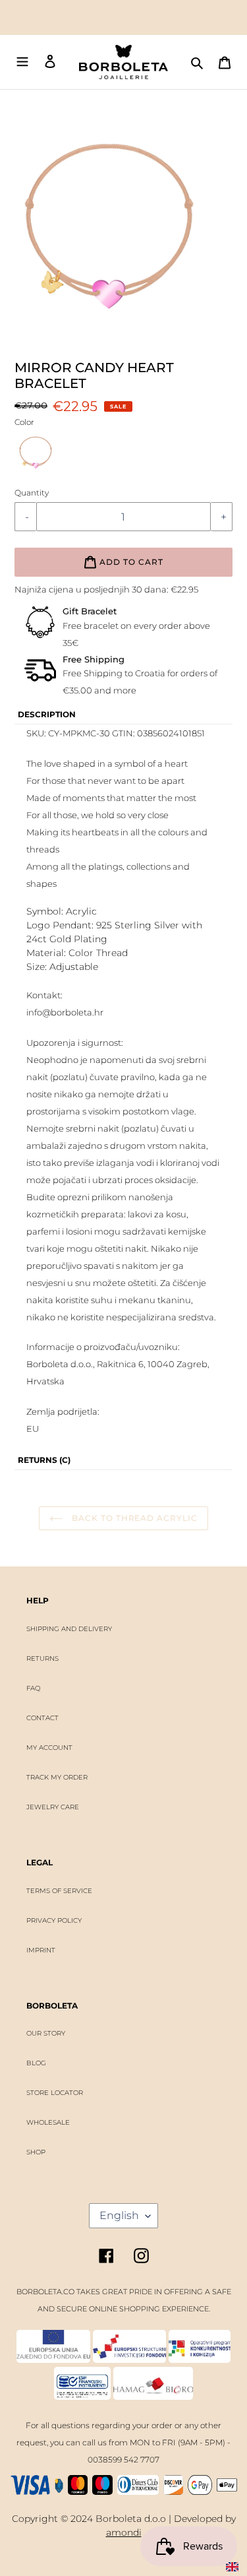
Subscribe (123, 1318)
